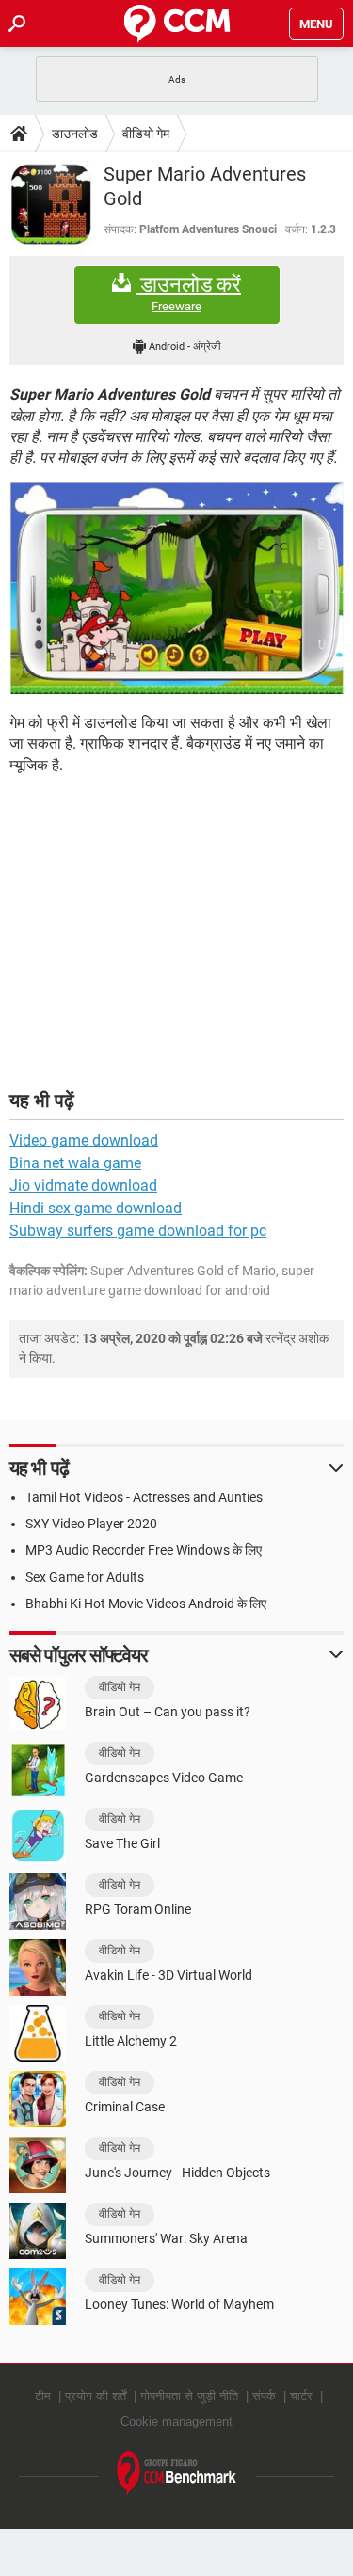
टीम (43, 2396)
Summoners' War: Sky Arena (166, 2238)
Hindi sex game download (96, 1208)
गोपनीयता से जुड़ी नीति (189, 2396)
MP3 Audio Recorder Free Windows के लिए (144, 1550)
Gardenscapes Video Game (164, 1778)
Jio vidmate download (83, 1185)
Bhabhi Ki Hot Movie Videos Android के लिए (146, 1604)
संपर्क (264, 2396)
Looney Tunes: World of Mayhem (179, 2304)
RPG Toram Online (138, 1909)
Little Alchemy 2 (131, 2041)
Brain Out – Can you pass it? (168, 1712)
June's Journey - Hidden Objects (177, 2173)
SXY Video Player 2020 (91, 1524)
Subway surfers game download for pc (138, 1231)
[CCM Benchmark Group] (177, 2474)
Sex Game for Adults (85, 1577)
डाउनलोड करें (188, 293)
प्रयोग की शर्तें (96, 2396)
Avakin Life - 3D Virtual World (168, 1975)
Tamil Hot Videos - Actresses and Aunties (144, 1497)
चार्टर (301, 2396)
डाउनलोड (75, 134)
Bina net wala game (75, 1163)
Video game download (84, 1140)
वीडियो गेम (146, 134)
